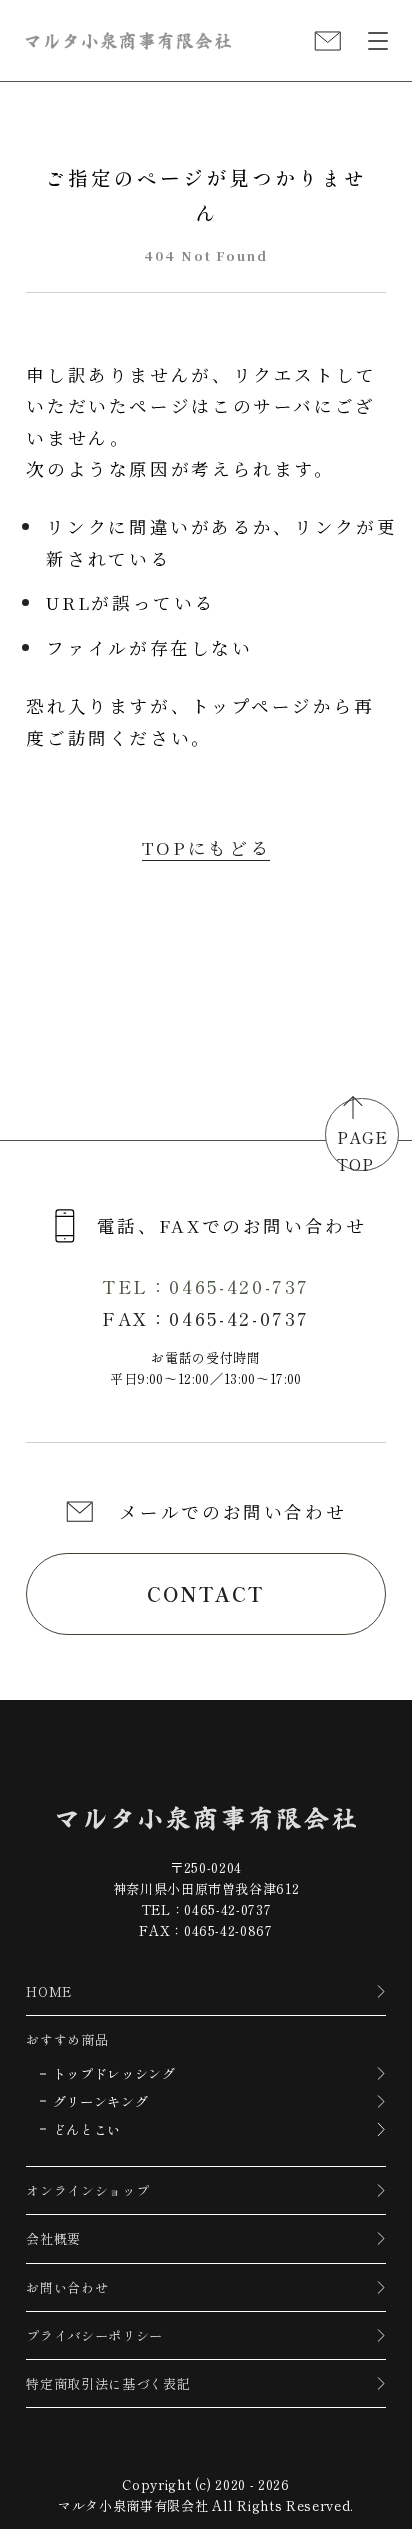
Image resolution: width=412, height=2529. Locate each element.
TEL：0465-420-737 (206, 1286)
